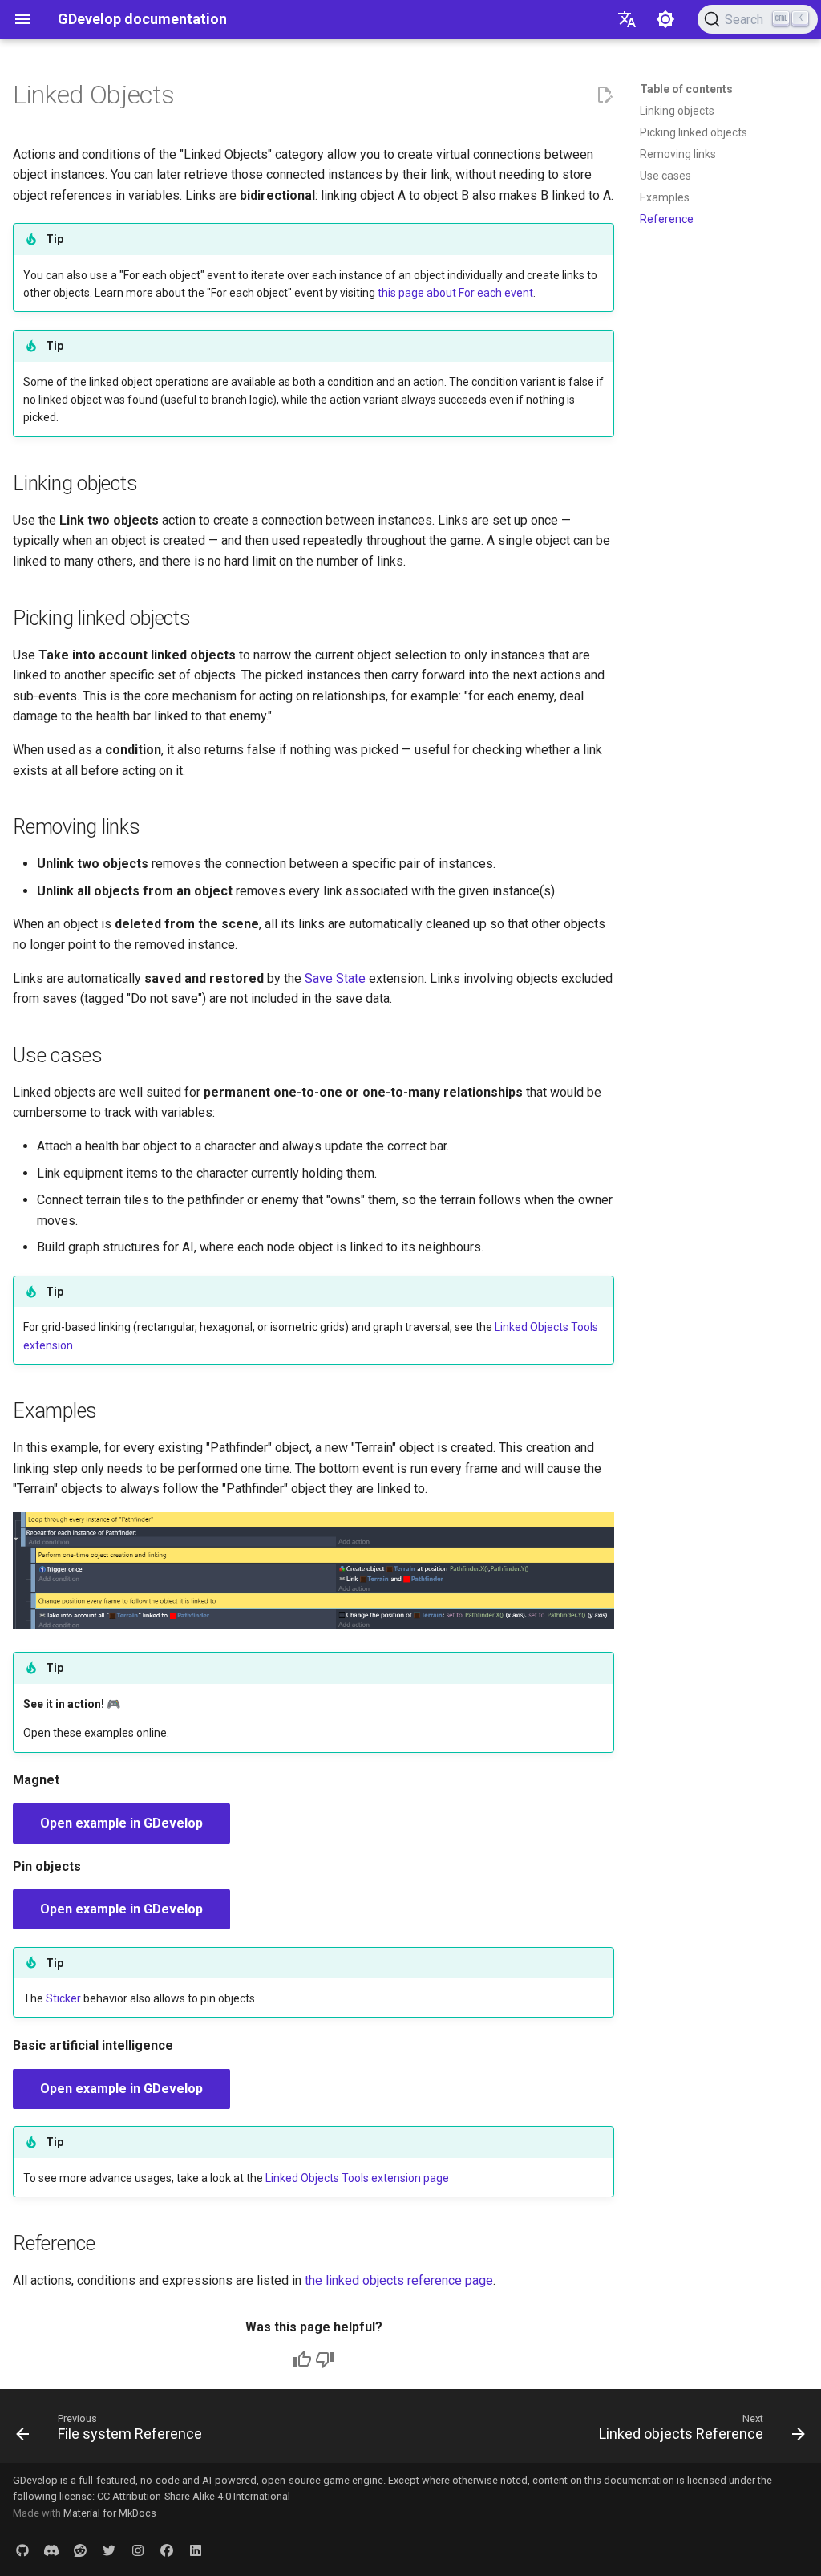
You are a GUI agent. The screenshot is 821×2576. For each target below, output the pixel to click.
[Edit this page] (605, 95)
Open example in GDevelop (121, 1823)
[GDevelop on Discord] (51, 2550)
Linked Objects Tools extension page (357, 2178)
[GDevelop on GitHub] (22, 2550)
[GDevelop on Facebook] (167, 2550)
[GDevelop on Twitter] (109, 2550)
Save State (335, 978)
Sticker (63, 1998)
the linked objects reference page (399, 2280)
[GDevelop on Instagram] (138, 2550)
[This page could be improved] (325, 2359)
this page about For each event (455, 293)
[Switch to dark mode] (665, 19)
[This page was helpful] (302, 2359)
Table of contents (686, 89)
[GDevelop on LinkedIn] (196, 2550)
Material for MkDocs (110, 2513)
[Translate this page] (627, 19)
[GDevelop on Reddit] (80, 2550)
